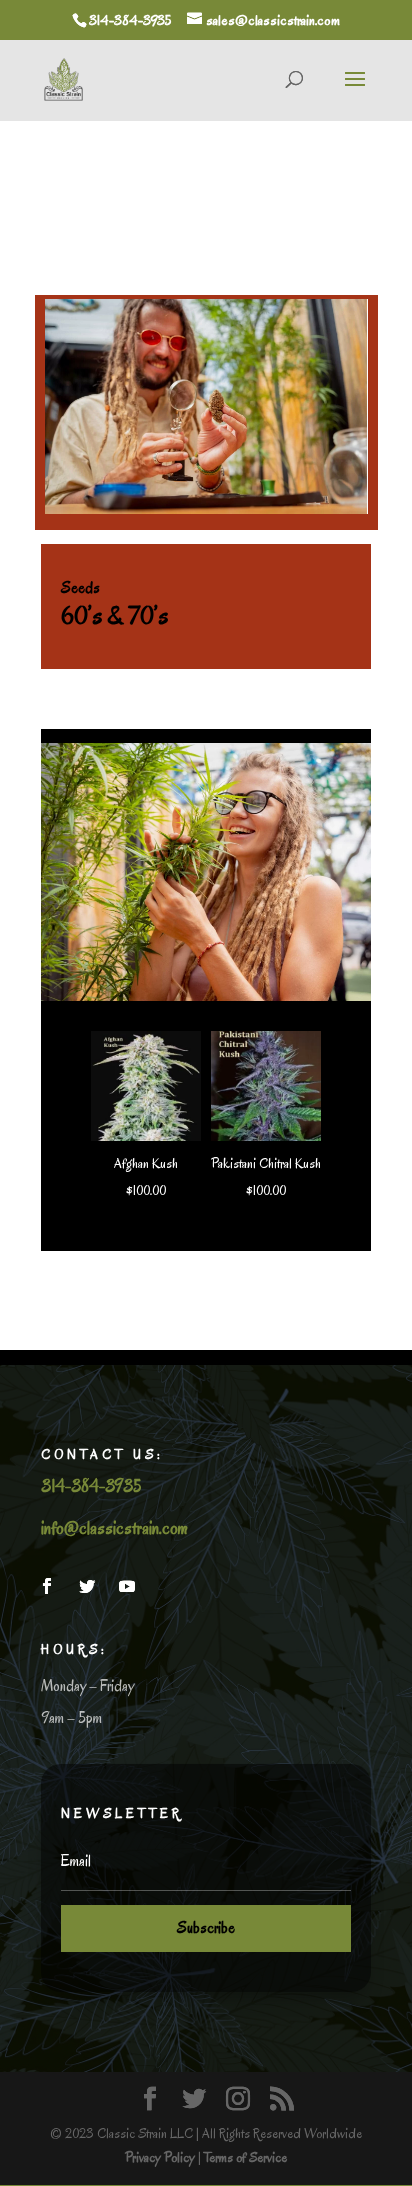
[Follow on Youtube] (127, 1586)
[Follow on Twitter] (87, 1586)
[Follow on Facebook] (47, 1586)
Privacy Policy (160, 2157)
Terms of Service (245, 2157)
